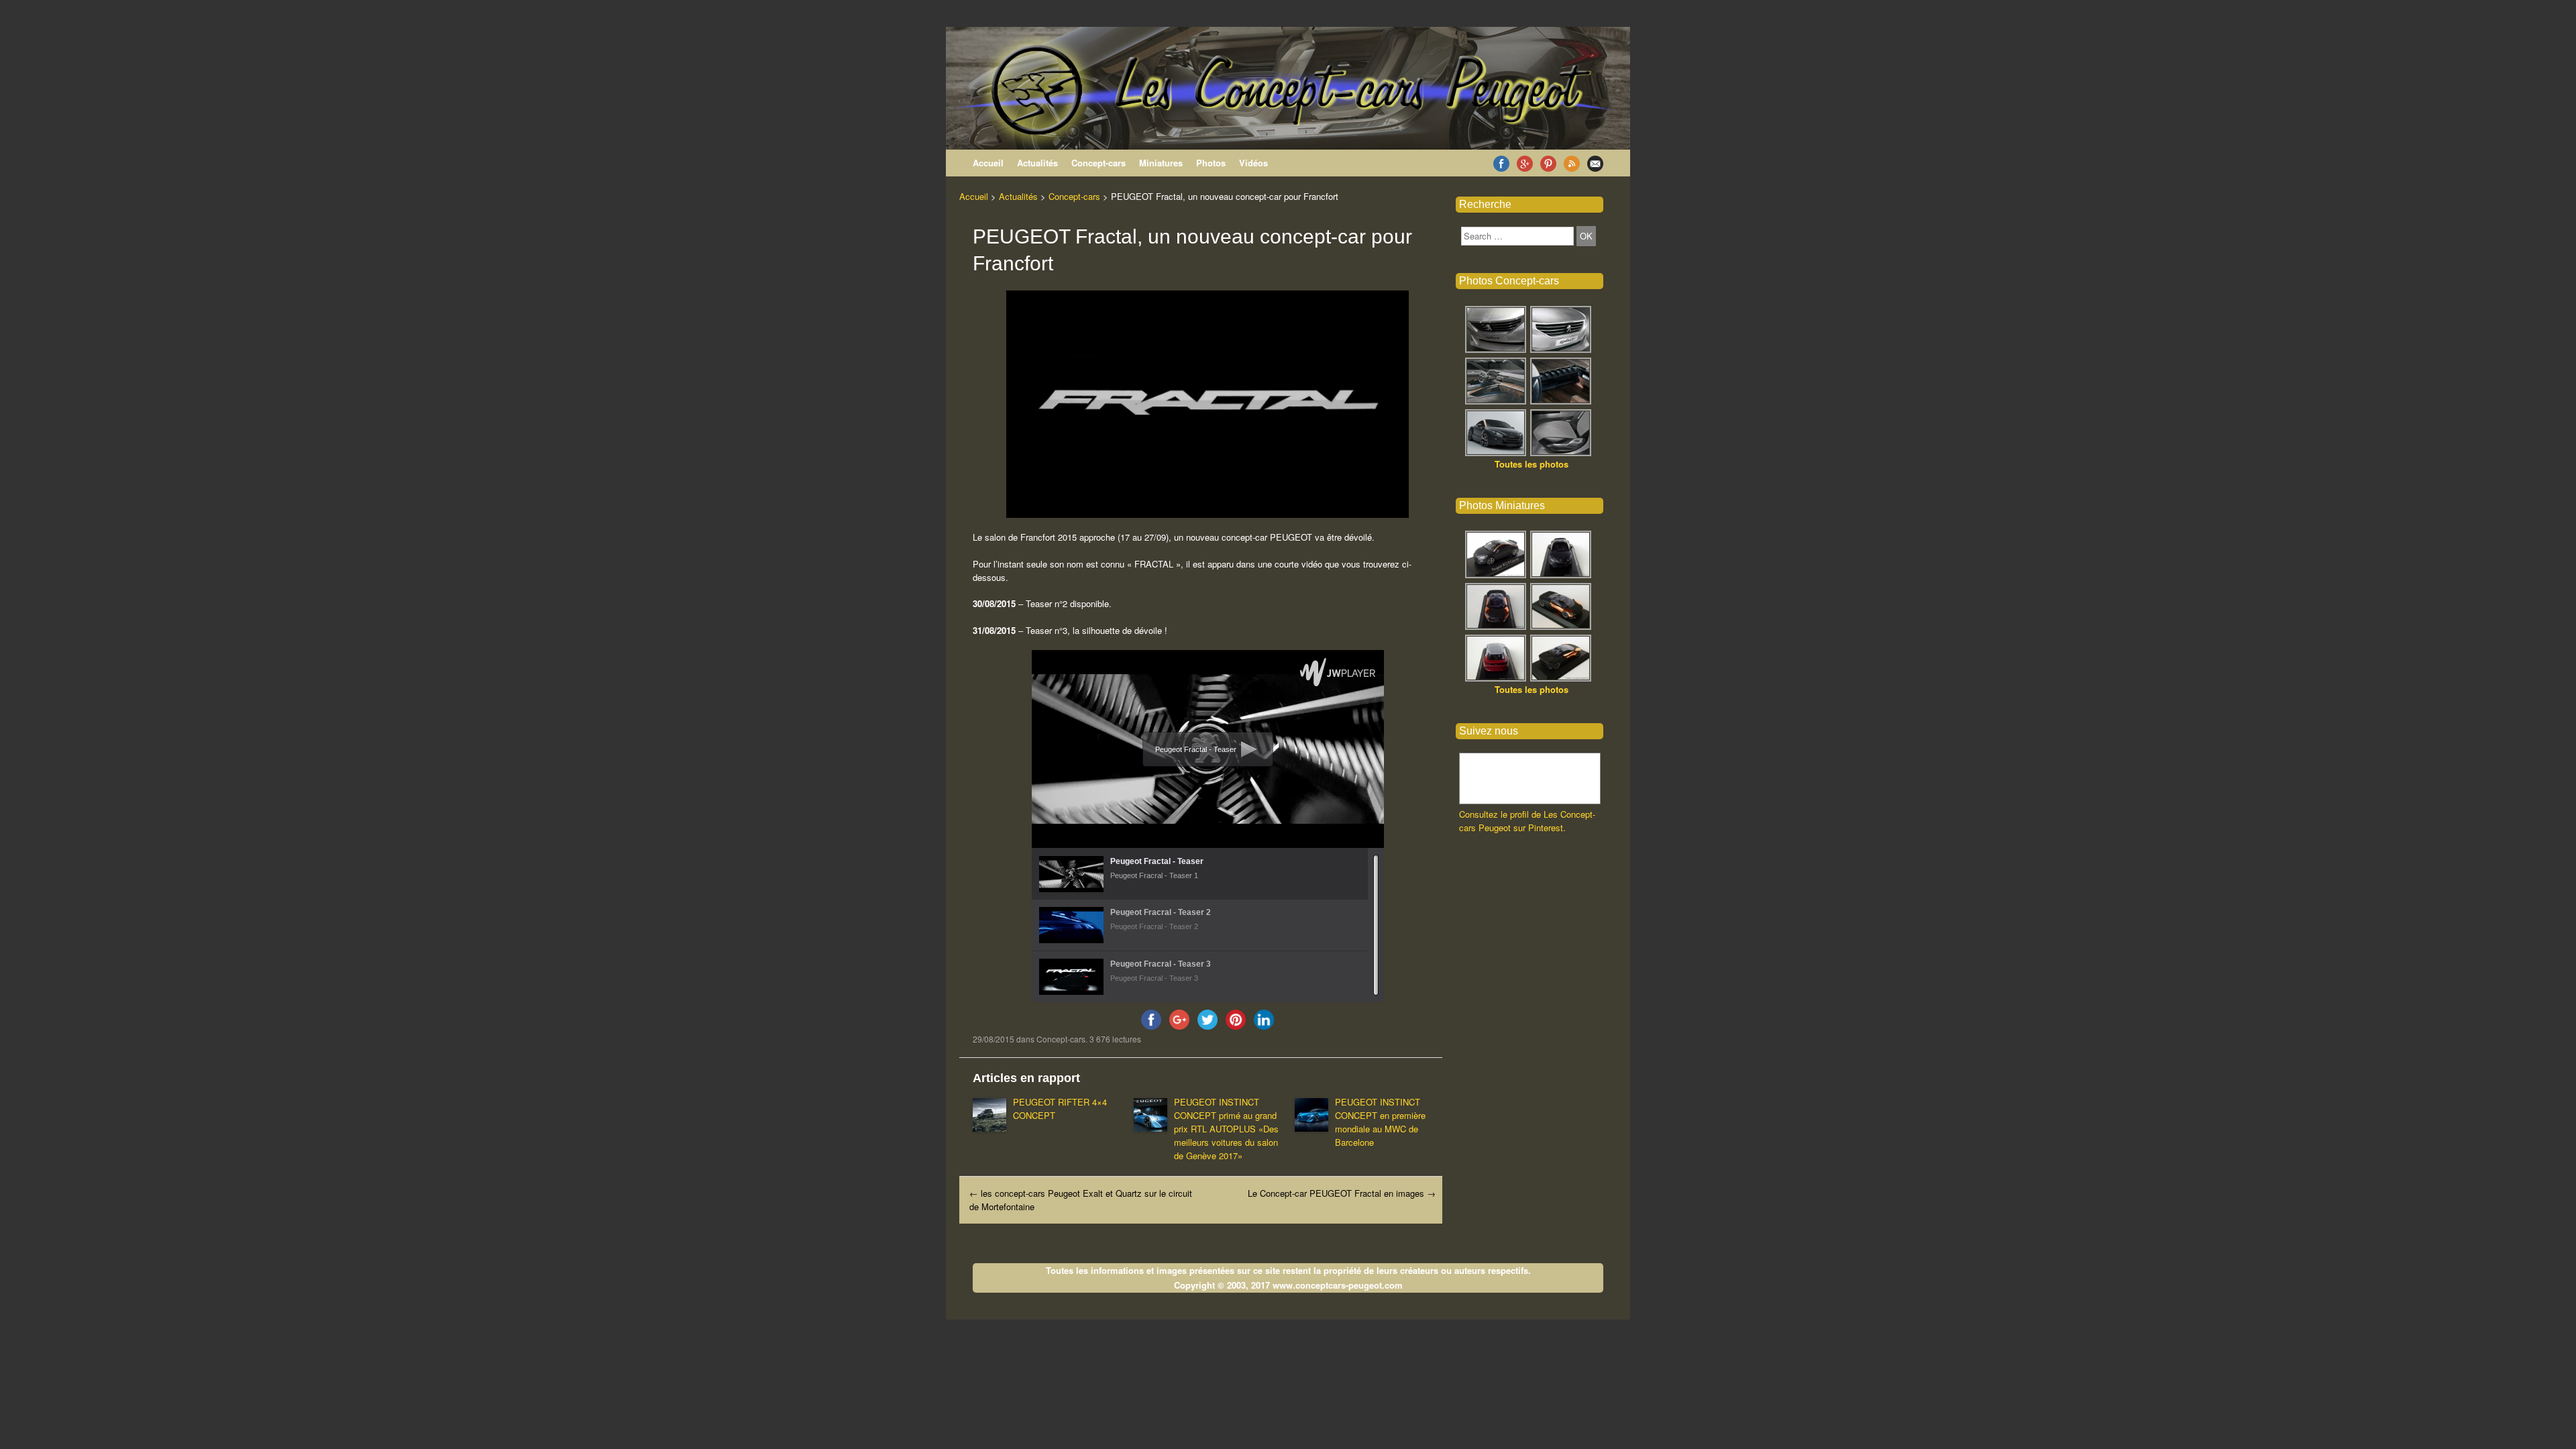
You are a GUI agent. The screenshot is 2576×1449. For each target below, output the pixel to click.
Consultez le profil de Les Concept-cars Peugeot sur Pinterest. (1527, 821)
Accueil (988, 163)
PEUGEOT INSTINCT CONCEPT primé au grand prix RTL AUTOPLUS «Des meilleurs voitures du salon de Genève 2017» (1226, 1129)
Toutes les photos (1532, 464)
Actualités (1037, 163)
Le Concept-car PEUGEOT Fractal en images (1342, 1193)
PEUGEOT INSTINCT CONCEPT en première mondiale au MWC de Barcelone (1380, 1122)
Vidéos (1253, 163)
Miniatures (1161, 163)
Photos (1211, 163)
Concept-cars (1098, 163)
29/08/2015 (994, 1039)
